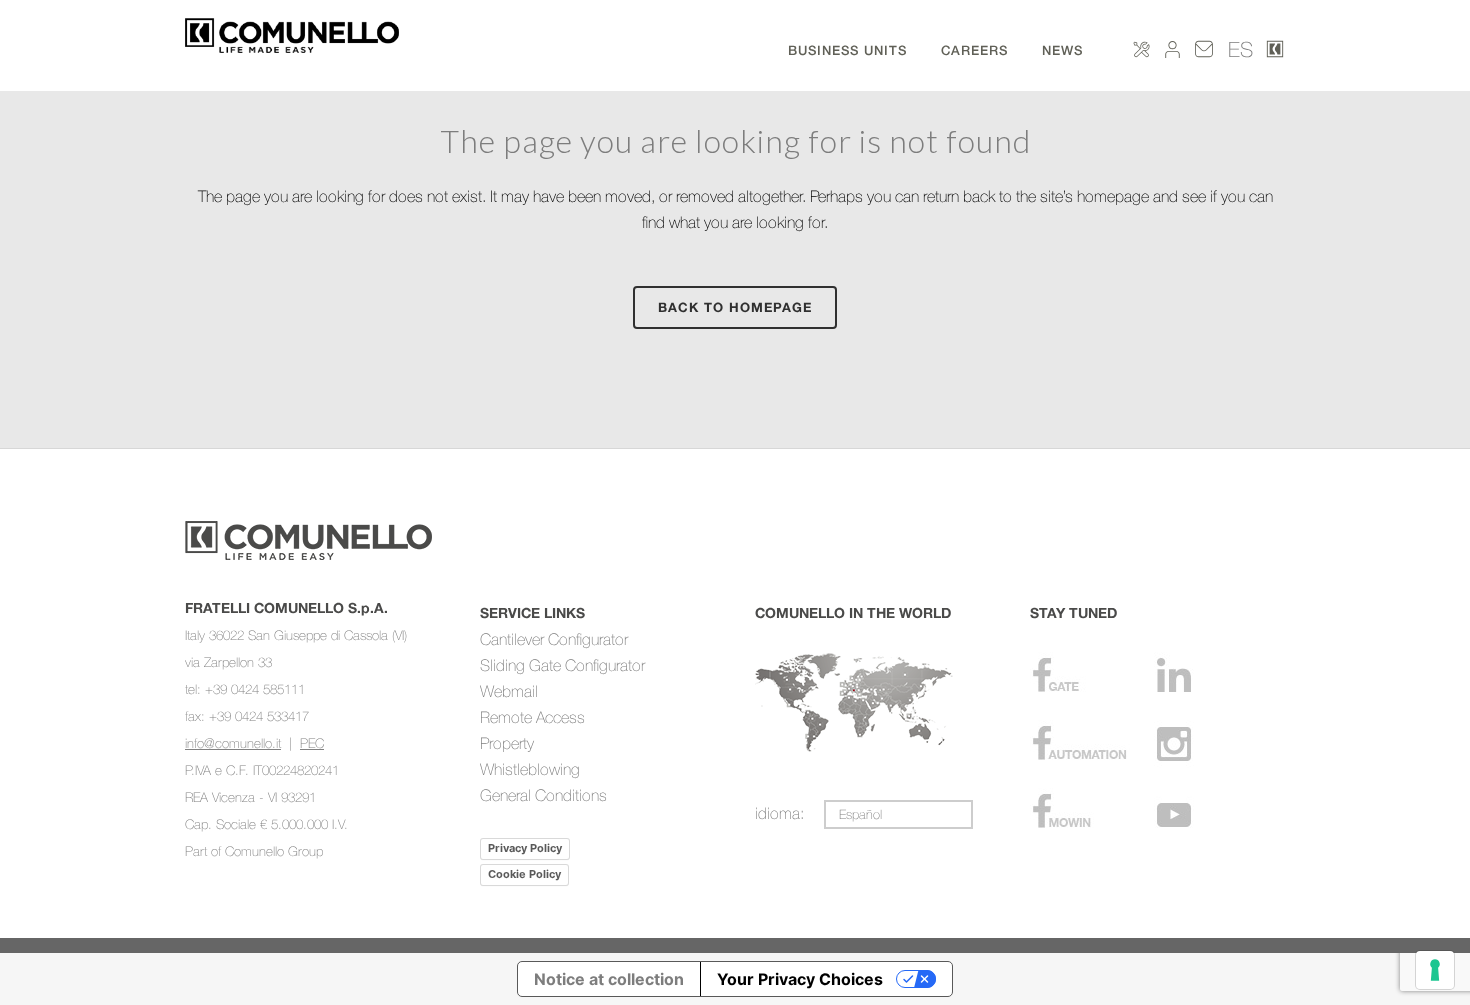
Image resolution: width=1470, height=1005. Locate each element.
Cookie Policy (524, 874)
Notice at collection (609, 979)
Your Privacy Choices (800, 979)
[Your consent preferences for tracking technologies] (1435, 970)
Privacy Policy (525, 848)
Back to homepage (735, 307)
